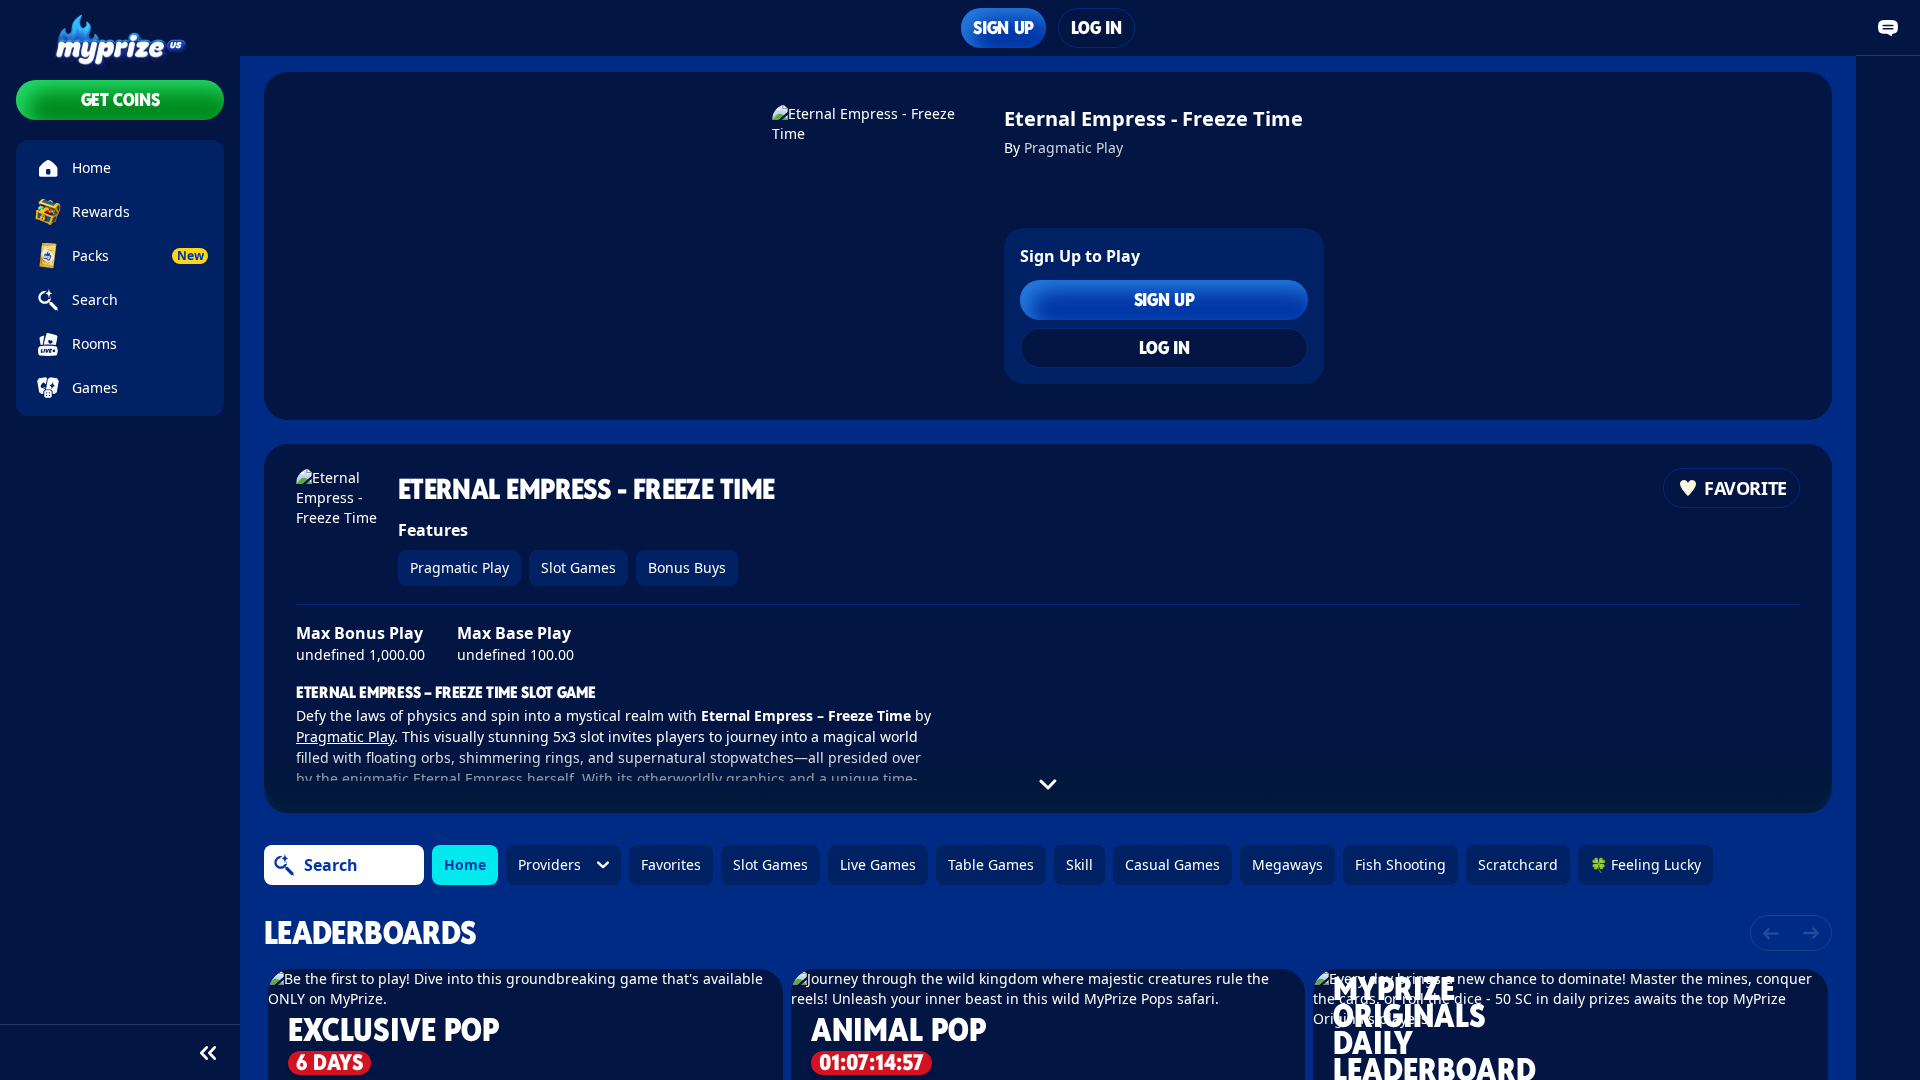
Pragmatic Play (1073, 147)
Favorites (671, 864)
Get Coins (120, 99)
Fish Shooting (1400, 864)
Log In (1096, 27)
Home (465, 864)
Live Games (878, 864)
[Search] (284, 865)
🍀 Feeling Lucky (1645, 864)
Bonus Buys (687, 567)
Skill (1079, 864)
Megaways (1287, 864)
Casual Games (1172, 864)
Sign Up (1003, 27)
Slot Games (578, 567)
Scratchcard (1518, 864)
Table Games (991, 864)
